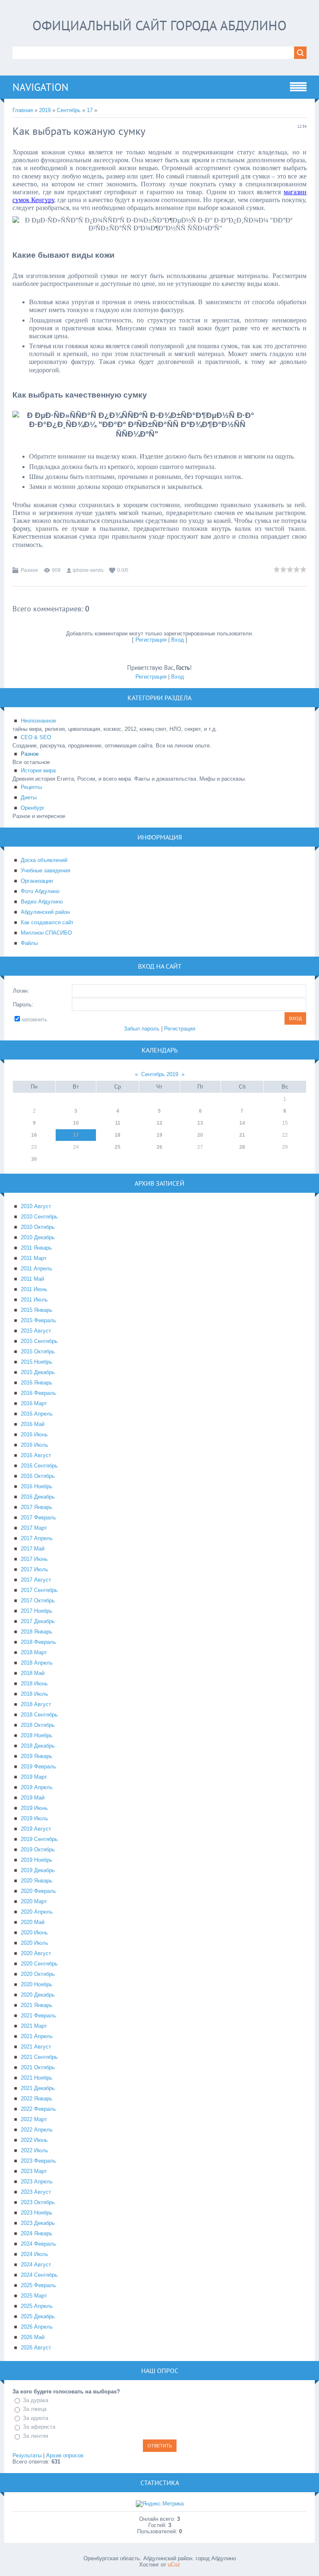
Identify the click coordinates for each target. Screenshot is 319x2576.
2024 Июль (34, 2254)
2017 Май (33, 1549)
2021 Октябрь (38, 2067)
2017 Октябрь (38, 1601)
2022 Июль (34, 2150)
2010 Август (36, 1206)
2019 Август (36, 1829)
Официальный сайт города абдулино (159, 25)
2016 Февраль (38, 1393)
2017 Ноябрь (37, 1611)
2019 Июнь (34, 1808)
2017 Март (34, 1528)
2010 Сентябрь (39, 1217)
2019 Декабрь (38, 1870)
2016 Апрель (37, 1414)
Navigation (40, 87)
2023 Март (34, 2171)
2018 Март (34, 1652)
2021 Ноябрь (37, 2078)
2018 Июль (34, 1694)
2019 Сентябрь (39, 1839)
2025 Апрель (37, 2306)
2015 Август (36, 1331)
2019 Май (33, 1798)
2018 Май (33, 1673)
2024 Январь (37, 2233)
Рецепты (31, 787)
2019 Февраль (38, 1767)
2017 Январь (37, 1507)
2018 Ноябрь (37, 1735)
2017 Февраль (38, 1518)
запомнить (34, 1019)
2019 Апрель (37, 1787)
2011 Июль (34, 1300)
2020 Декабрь (38, 1995)
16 (34, 1135)
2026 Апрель (37, 2327)
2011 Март (34, 1258)
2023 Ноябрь (37, 2213)
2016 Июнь (34, 1435)
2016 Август (36, 1455)
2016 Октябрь (38, 1476)
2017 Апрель (37, 1538)
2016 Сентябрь (39, 1466)
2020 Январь (37, 1881)
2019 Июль (34, 1818)
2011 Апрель (37, 1268)
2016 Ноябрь (37, 1486)
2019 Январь (37, 1756)
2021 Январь (37, 2005)
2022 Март (34, 2119)
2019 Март (34, 1777)
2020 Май (33, 1922)
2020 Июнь (34, 1933)
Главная (23, 110)
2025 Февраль (38, 2285)
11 (118, 1123)
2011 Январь (36, 1248)
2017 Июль (34, 1569)
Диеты (29, 797)
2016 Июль (34, 1445)
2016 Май (33, 1424)
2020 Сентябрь (39, 1964)
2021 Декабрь (38, 2088)
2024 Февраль (38, 2244)
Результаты (27, 2455)
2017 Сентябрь (39, 1590)
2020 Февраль (38, 1891)
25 (118, 1147)
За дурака (36, 2400)
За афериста (39, 2427)
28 (242, 1147)
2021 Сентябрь (39, 2057)
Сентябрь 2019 (160, 1074)
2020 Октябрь (38, 1974)
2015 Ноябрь (37, 1362)
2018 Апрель (37, 1663)
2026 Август (36, 2348)
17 (90, 110)
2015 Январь (37, 1310)
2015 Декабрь (38, 1372)
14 (242, 1123)
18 (118, 1135)
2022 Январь (37, 2099)
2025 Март (34, 2296)
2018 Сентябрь (39, 1715)
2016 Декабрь (38, 1497)
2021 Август (36, 2047)
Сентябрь (69, 110)
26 (159, 1147)
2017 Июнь (34, 1559)
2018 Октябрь (38, 1725)
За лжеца (35, 2409)
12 (159, 1123)
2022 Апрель (37, 2130)
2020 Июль (34, 1943)
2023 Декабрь (38, 2223)
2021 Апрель (37, 2036)
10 (76, 1123)
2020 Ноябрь (37, 1984)
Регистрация (151, 640)
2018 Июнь (34, 1684)
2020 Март (34, 1901)
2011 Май (32, 1279)
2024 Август (36, 2265)
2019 (45, 110)
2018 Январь (37, 1632)
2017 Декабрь (38, 1621)
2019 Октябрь (38, 1850)
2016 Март (34, 1403)
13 (200, 1123)
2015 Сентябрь (39, 1341)
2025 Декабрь (38, 2316)
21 (242, 1135)
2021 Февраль (38, 2016)
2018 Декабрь (38, 1746)
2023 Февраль (38, 2161)
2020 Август (36, 1953)
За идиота (36, 2418)
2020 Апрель (37, 1912)
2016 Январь (37, 1383)
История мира (38, 770)
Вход (178, 640)
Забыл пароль (142, 1029)
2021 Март (34, 2026)
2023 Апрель (37, 2182)
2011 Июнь (34, 1289)
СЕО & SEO (36, 737)
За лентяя (36, 2436)
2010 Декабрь (38, 1237)
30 (34, 1159)
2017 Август (36, 1580)
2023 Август (36, 2192)
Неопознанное (38, 721)
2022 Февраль (38, 2109)
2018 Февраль (38, 1642)
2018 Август (36, 1704)
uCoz (174, 2565)
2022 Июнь (34, 2140)
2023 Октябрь (38, 2202)
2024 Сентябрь (39, 2275)
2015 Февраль (38, 1320)
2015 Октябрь (38, 1351)
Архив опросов (65, 2455)
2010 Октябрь (38, 1227)
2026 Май (33, 2337)
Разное (29, 570)
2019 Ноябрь (37, 1860)
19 (159, 1135)
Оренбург (33, 808)
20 (200, 1135)
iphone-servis (88, 570)
